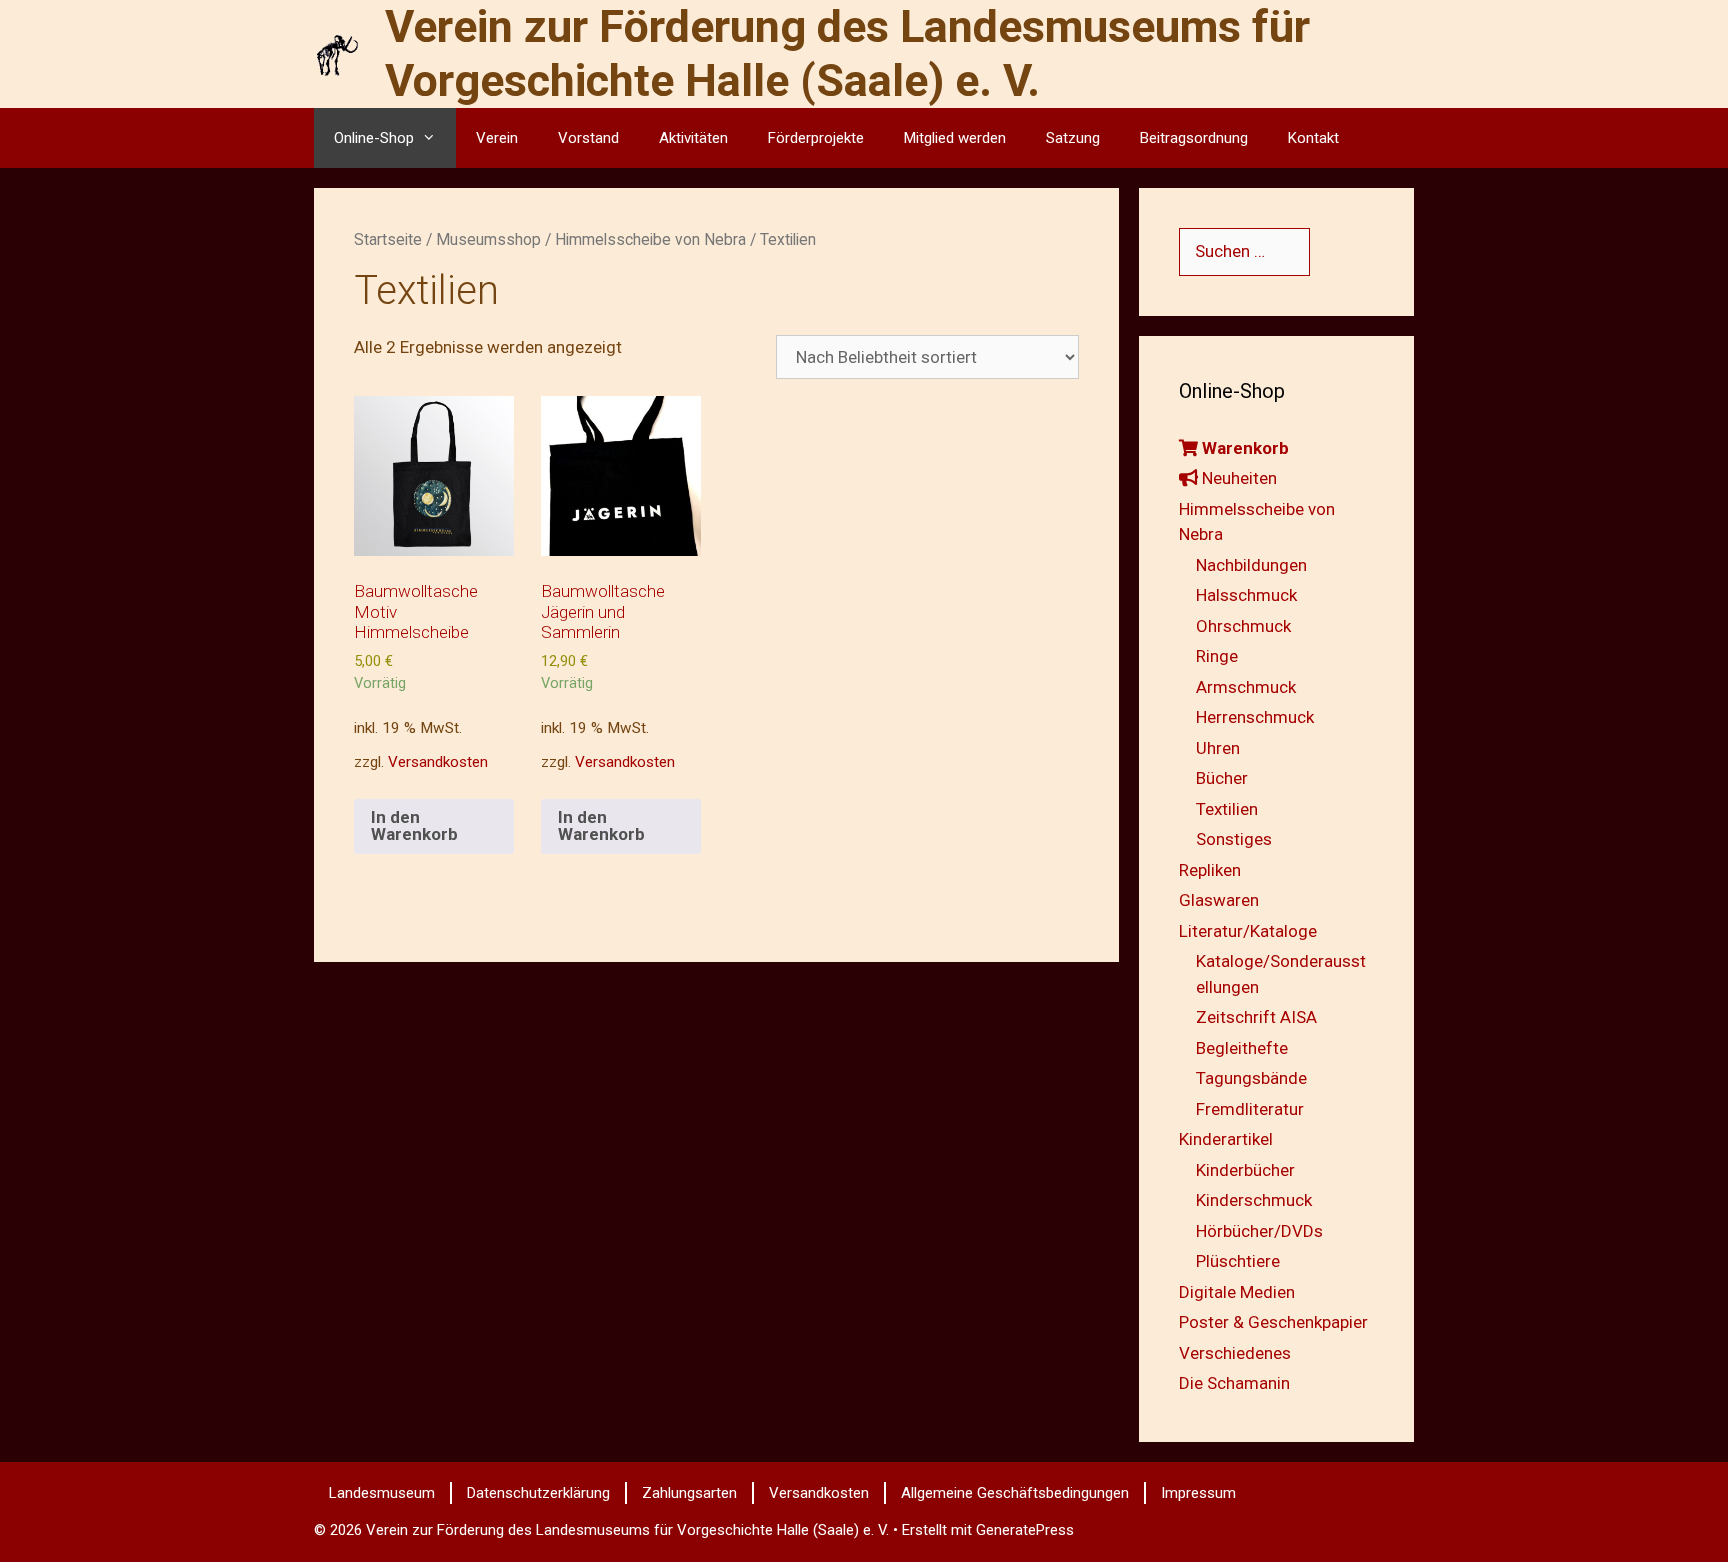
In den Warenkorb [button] (414, 825)
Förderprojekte (816, 138)
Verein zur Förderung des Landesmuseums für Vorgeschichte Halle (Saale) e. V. (847, 53)
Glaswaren (1219, 900)
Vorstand (588, 138)
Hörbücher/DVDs (1259, 1231)
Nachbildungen (1251, 565)
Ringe (1217, 656)
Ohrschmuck (1243, 626)
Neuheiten (1237, 478)
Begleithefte (1242, 1048)
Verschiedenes (1235, 1353)
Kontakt (1313, 138)
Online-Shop (374, 138)
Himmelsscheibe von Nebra (650, 239)
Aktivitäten (693, 138)
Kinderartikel (1226, 1139)
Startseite (388, 239)
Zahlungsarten (689, 1493)
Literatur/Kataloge (1248, 931)
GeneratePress (1025, 1530)
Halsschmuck (1246, 595)
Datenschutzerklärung (538, 1493)
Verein (497, 138)
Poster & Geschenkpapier (1273, 1322)
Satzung (1073, 138)
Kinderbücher (1245, 1170)
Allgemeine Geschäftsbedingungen (1015, 1493)
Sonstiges (1234, 839)
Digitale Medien (1237, 1292)
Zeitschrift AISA (1256, 1017)
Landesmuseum (382, 1493)
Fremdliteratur (1250, 1109)
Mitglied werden (955, 138)
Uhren (1218, 748)
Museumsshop (488, 239)
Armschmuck (1246, 687)
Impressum (1198, 1493)
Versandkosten (438, 762)
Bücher (1222, 778)
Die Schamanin (1234, 1383)
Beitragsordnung (1194, 138)
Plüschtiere (1238, 1261)
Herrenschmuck (1255, 717)
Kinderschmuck (1254, 1200)
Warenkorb (1243, 448)
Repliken (1210, 870)
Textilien (1227, 809)
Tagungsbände (1251, 1078)
